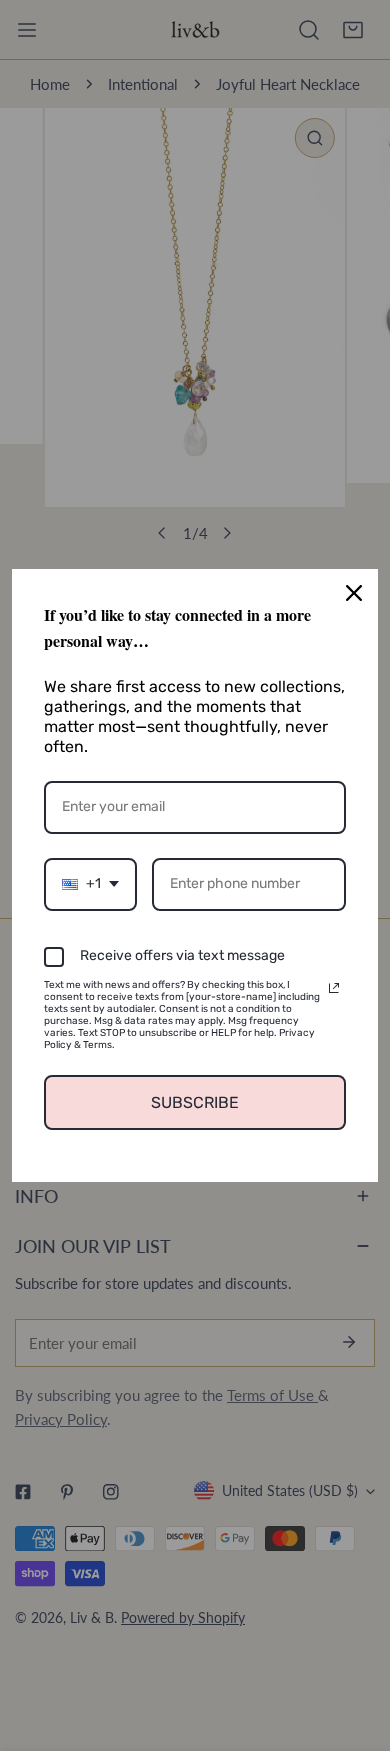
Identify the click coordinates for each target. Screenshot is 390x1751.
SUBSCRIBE (195, 1102)
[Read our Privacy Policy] (334, 988)
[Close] (354, 593)
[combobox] (90, 884)
